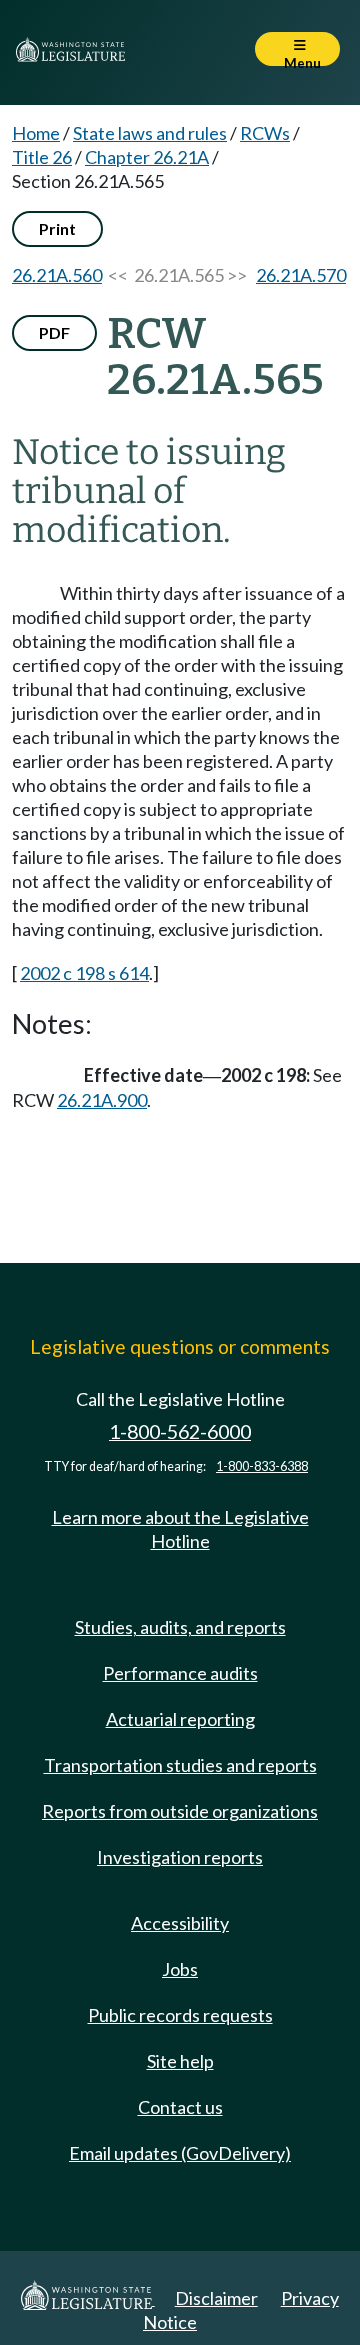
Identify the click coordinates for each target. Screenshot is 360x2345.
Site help (180, 2061)
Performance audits (180, 1673)
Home (36, 133)
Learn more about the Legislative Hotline (180, 1529)
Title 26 (42, 157)
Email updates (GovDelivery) (180, 2153)
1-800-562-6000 (180, 1431)
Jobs (180, 1969)
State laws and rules (150, 133)
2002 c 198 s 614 (84, 973)
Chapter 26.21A (147, 157)
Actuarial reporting (180, 1719)
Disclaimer (216, 2298)
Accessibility (180, 1923)
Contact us (180, 2107)
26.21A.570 (301, 275)
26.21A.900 (102, 1100)
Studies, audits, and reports (180, 1627)
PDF (54, 332)
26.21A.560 (57, 275)
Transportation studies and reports (180, 1765)
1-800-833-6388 (262, 1466)
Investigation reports (180, 1857)
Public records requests (180, 2015)
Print (57, 228)
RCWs (265, 133)
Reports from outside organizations (180, 1811)
